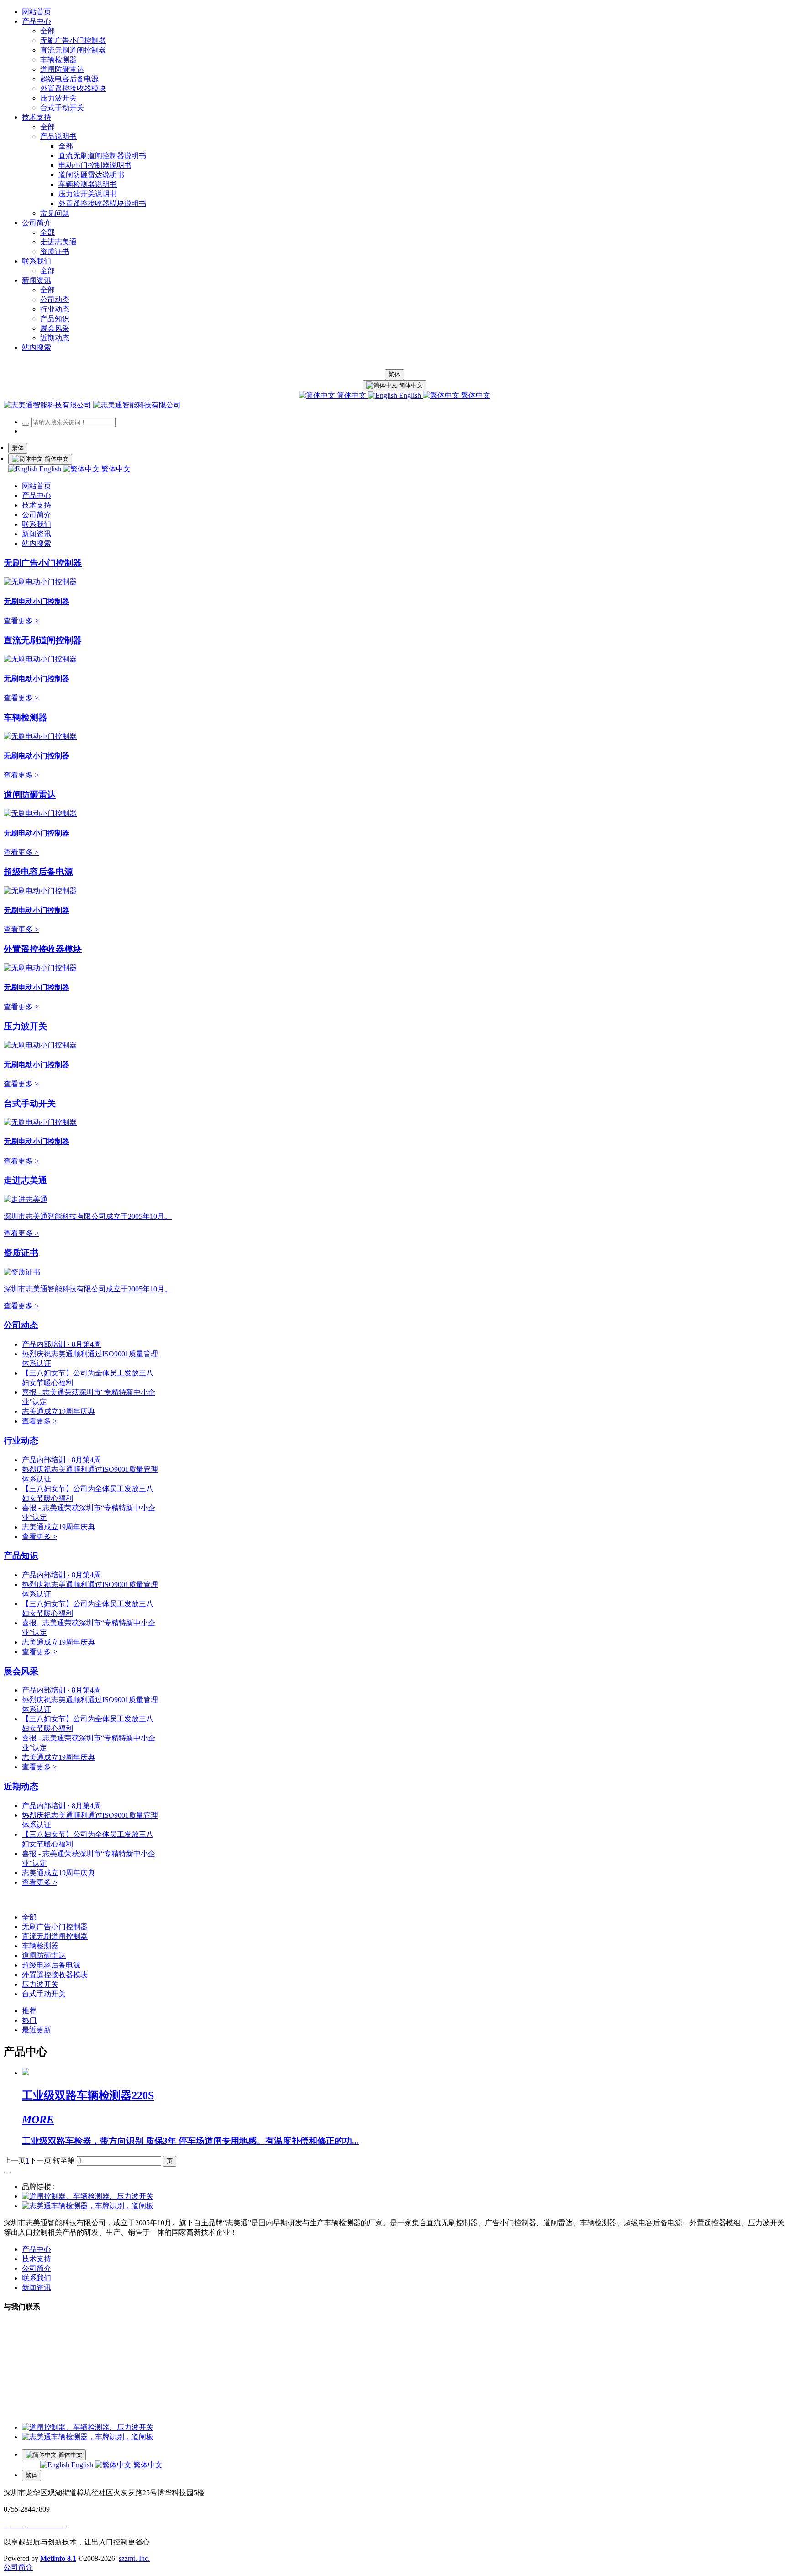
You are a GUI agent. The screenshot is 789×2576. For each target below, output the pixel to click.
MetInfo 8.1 (58, 2558)
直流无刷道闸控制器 (43, 640)
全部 (47, 31)
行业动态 (21, 1441)
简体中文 (352, 395)
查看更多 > (21, 621)
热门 (29, 2020)
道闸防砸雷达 (30, 795)
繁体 (394, 374)
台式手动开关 (30, 1103)
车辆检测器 (25, 717)
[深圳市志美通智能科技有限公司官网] (92, 405)
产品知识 (21, 1556)
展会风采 (21, 1671)
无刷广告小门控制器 (43, 563)
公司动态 (21, 1325)
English (410, 395)
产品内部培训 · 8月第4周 (61, 1344)
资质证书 (21, 1253)
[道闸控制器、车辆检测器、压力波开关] (88, 2196)
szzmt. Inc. (134, 2558)
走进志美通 (25, 1180)
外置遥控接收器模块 (43, 949)
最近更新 (37, 2030)
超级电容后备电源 (38, 872)
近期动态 (21, 1786)
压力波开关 (25, 1026)
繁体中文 (475, 395)
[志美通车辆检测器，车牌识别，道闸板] (88, 2206)
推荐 (29, 2011)
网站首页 (37, 12)
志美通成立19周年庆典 (58, 1411)
